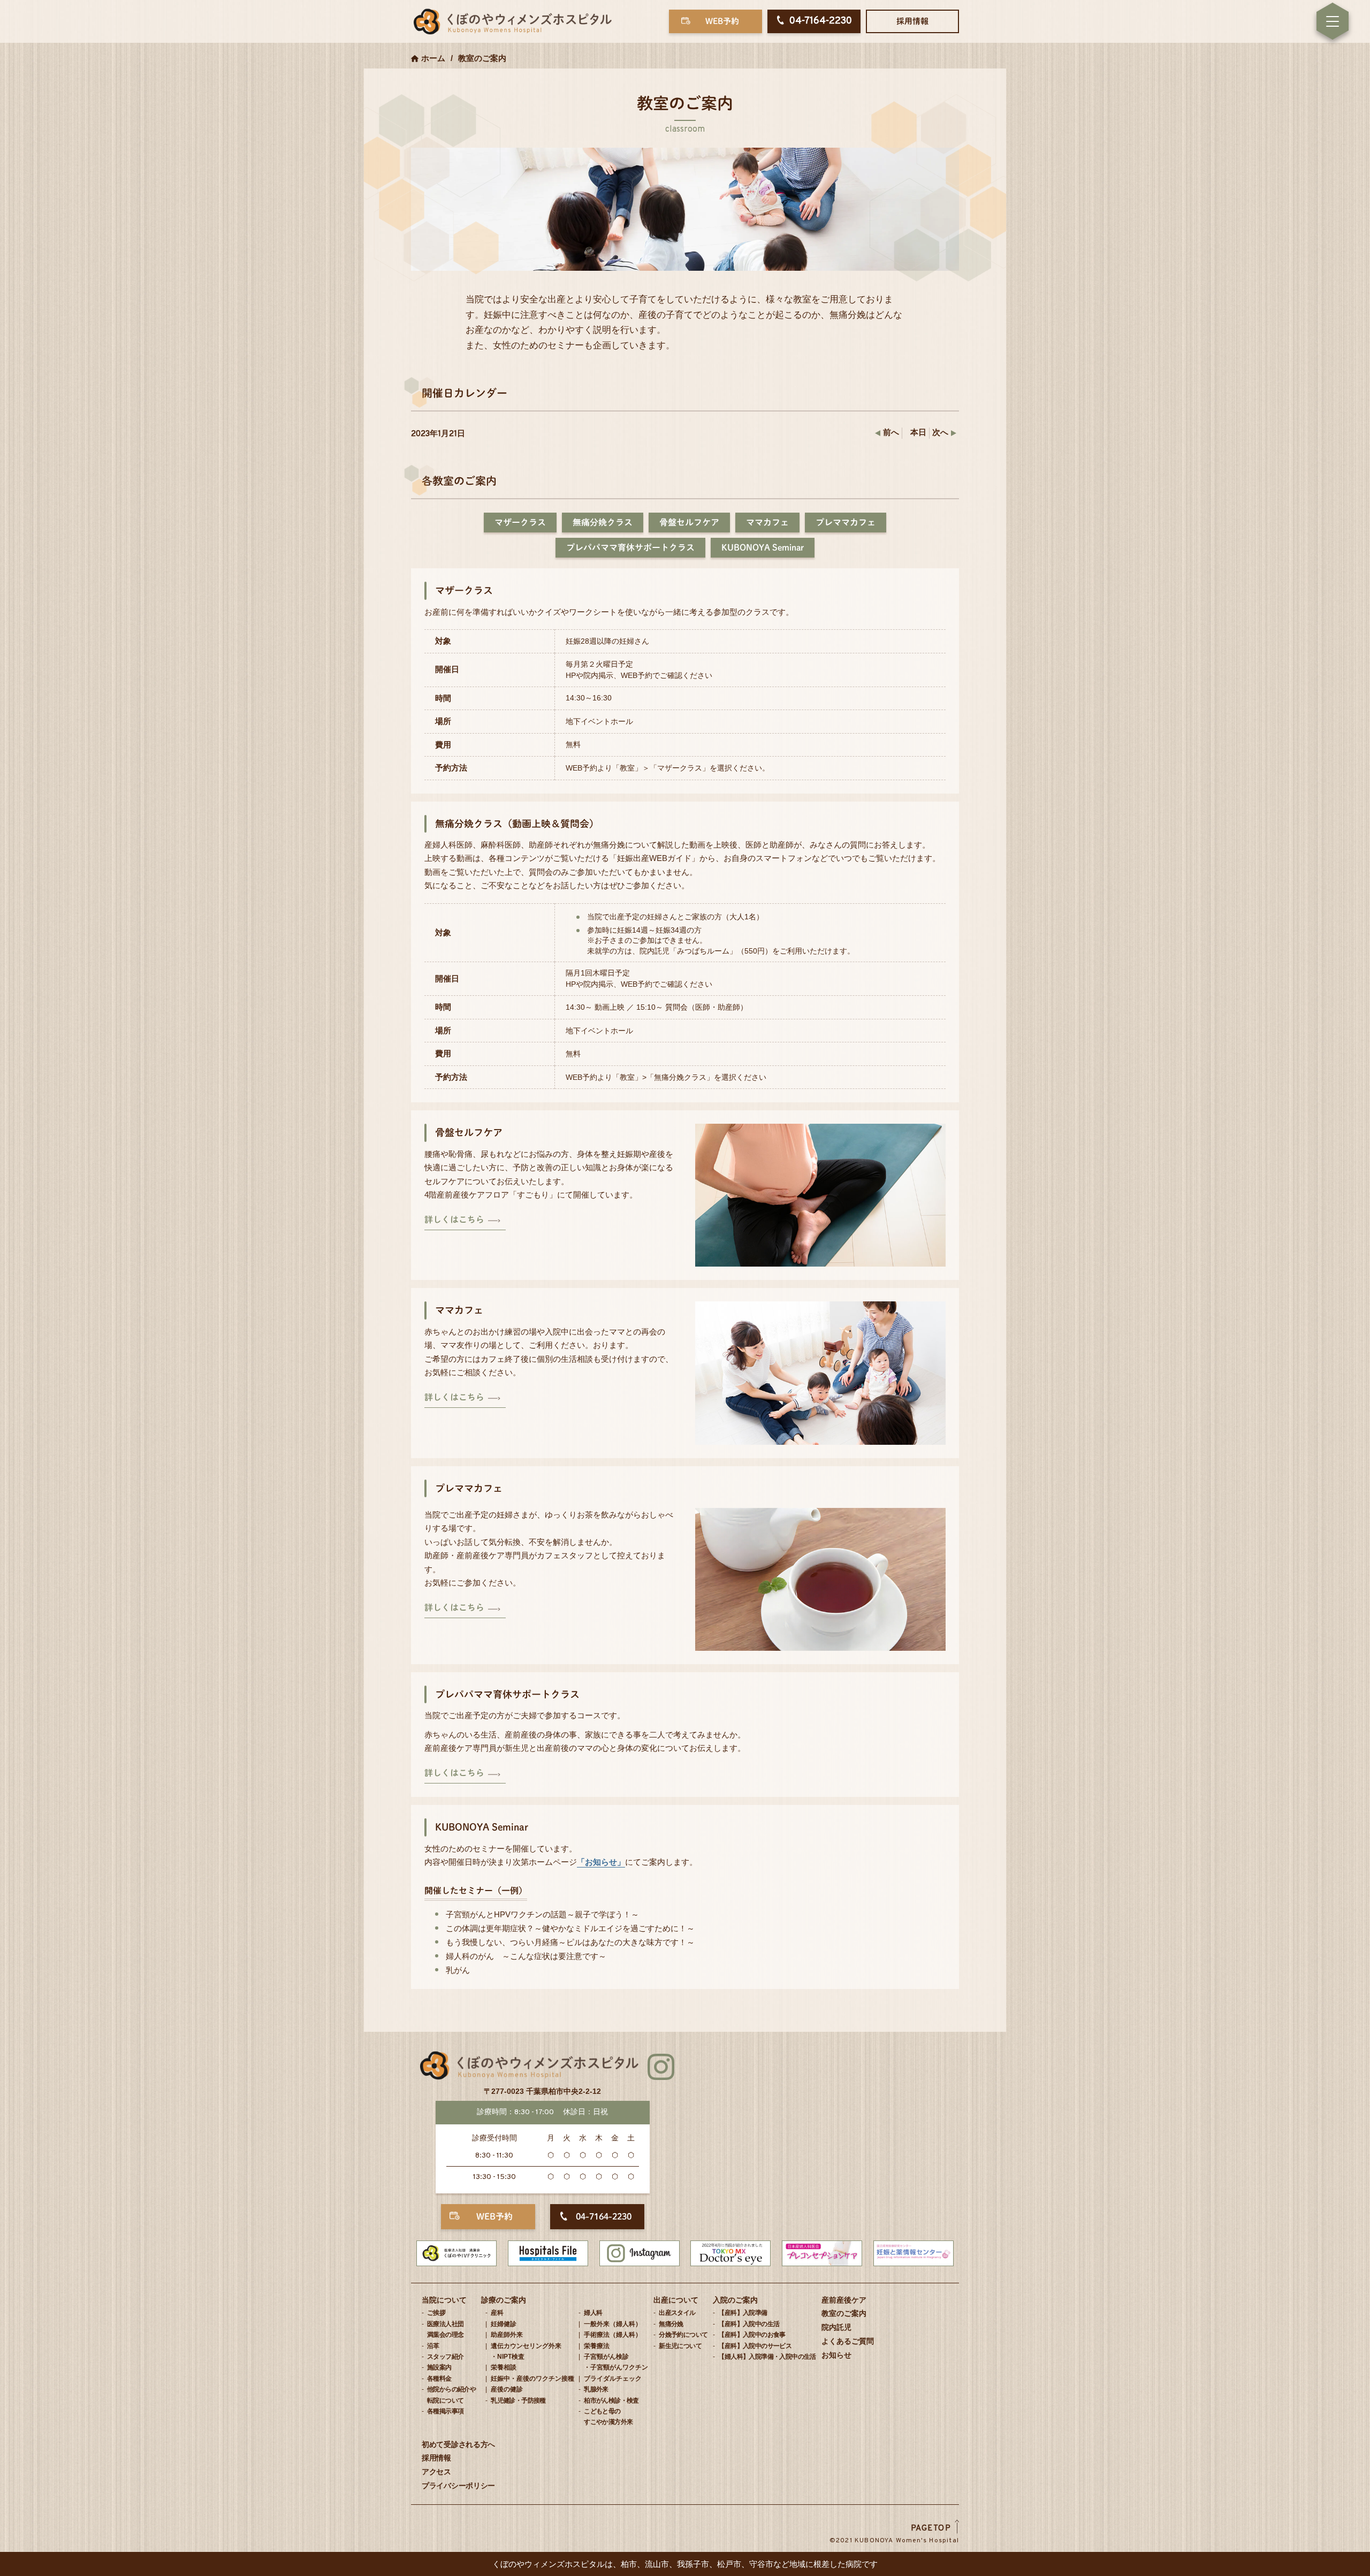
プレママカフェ (846, 522)
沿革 (433, 2346)
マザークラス (520, 522)
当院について (444, 2300)
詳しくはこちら (454, 1220)
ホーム (433, 58)
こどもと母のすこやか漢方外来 (608, 2417)
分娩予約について (683, 2335)
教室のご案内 (844, 2313)
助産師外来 (507, 2335)
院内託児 (836, 2327)
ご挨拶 (436, 2313)
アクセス (436, 2472)
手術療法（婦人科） (613, 2335)
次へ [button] (940, 433)
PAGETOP (931, 2529)
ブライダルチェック (613, 2379)
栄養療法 (597, 2346)
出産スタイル (677, 2313)
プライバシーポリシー (458, 2486)
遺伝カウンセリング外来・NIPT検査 (526, 2351)
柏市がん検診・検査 (611, 2400)
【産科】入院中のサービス (755, 2346)
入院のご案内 (735, 2300)
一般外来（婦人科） (613, 2324)
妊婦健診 (504, 2324)
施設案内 (439, 2367)
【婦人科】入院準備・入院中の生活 (767, 2357)
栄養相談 (504, 2367)
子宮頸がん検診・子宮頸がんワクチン (616, 2362)
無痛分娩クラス (603, 522)
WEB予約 (722, 21)
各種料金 (439, 2379)
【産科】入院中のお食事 (752, 2335)
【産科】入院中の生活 (749, 2324)
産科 (497, 2313)
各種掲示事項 (445, 2411)
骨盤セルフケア (689, 522)
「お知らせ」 (601, 1862)
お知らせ (836, 2355)
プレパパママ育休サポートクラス (630, 547)
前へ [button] (891, 433)
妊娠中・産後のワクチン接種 (532, 2379)
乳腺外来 (596, 2389)
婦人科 (593, 2313)
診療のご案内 (504, 2300)
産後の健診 (507, 2389)
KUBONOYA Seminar (763, 547)
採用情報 (912, 21)
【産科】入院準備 (743, 2313)
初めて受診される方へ (458, 2444)
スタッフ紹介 (445, 2357)
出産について (676, 2300)
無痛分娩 (671, 2324)
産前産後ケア (844, 2300)
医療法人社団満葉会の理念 (445, 2329)
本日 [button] (918, 433)
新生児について (680, 2346)
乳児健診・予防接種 (518, 2400)
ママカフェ (767, 522)
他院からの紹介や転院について (451, 2395)
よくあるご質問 (848, 2341)
